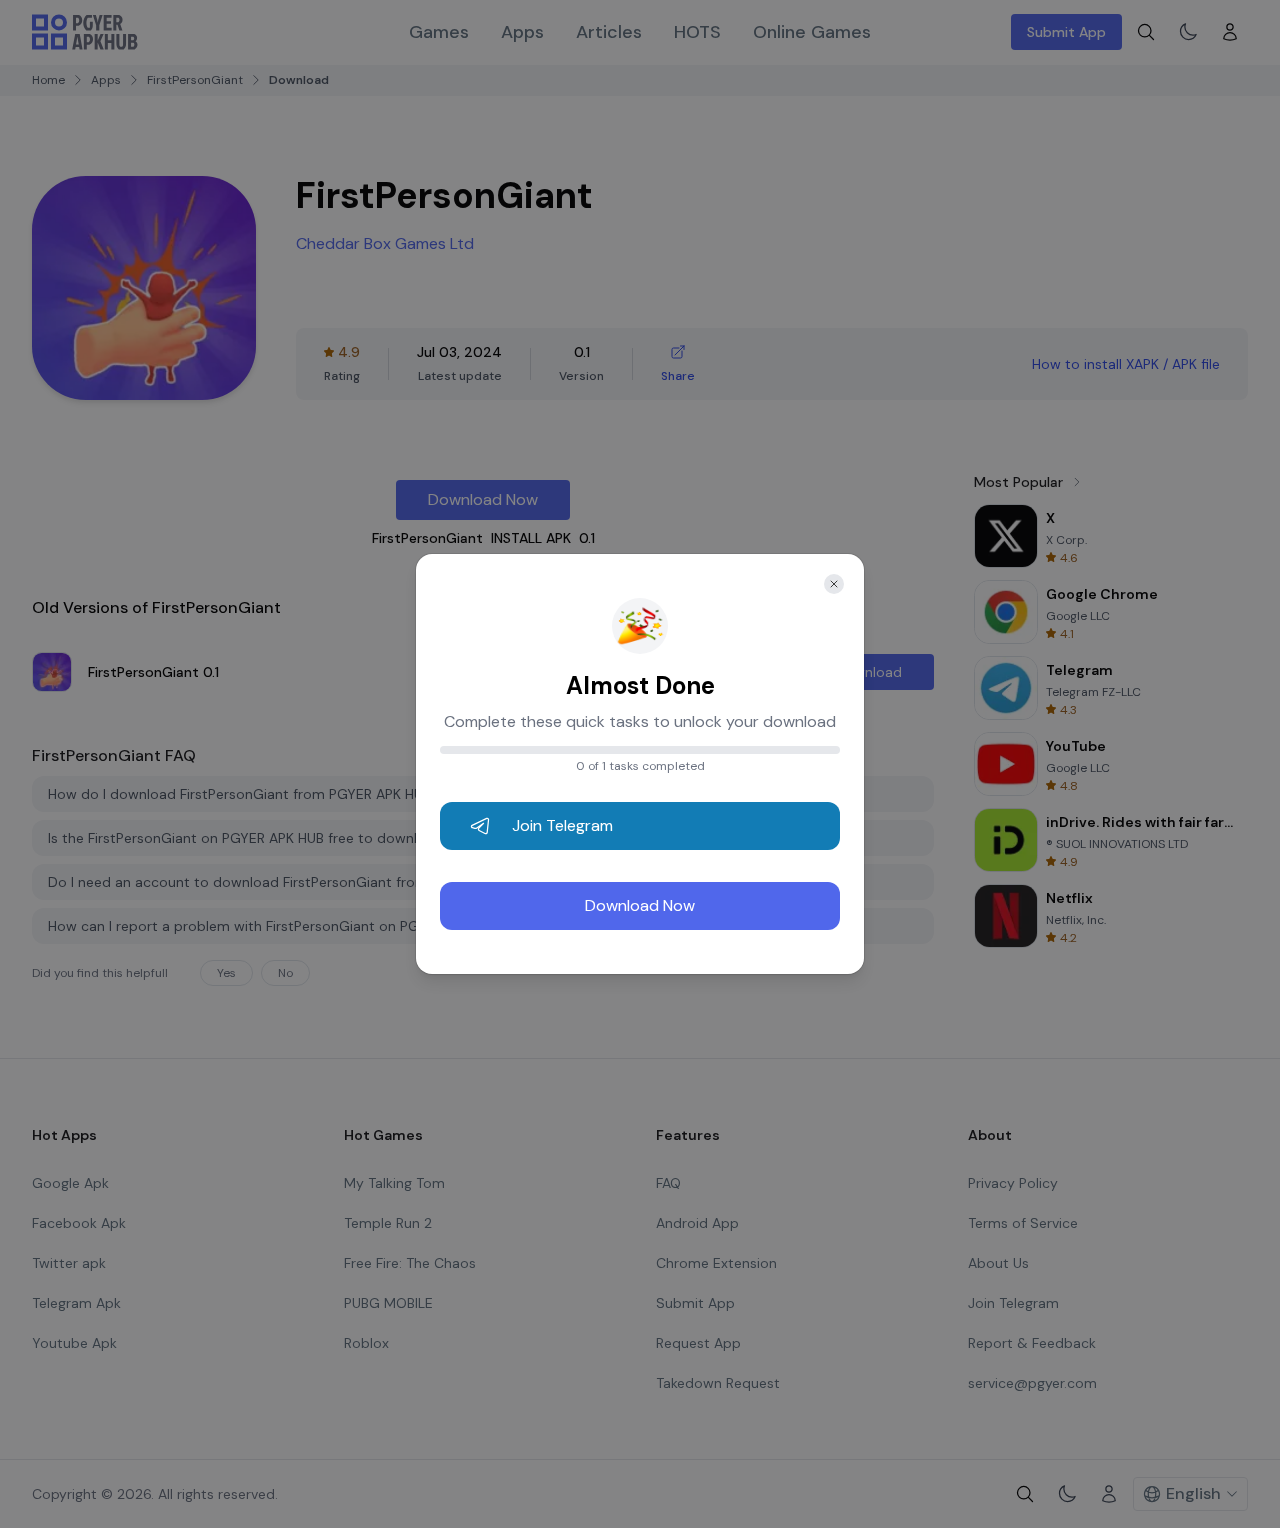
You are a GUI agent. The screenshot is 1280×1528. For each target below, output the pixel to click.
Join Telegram (562, 825)
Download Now (640, 905)
